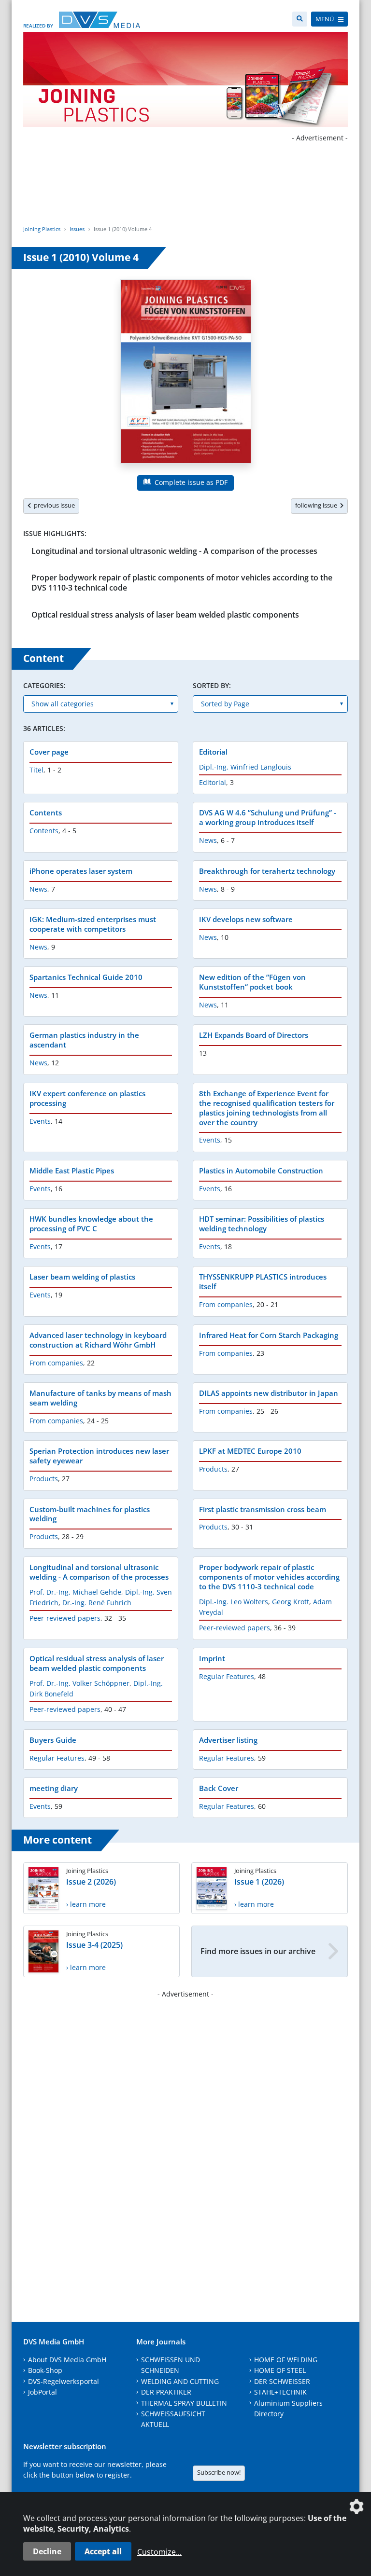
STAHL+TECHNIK (280, 2392)
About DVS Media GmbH (67, 2360)
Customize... (159, 2552)
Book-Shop (45, 2370)
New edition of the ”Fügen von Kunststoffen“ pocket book (252, 982)
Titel (36, 770)
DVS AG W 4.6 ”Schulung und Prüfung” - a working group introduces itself (268, 817)
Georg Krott (291, 1602)
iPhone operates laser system (81, 871)
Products (44, 1479)
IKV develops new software (246, 919)
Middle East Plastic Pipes (72, 1171)
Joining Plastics (42, 229)
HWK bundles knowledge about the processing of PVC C (91, 1224)
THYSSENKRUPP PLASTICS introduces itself (263, 1281)
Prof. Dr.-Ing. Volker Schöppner (79, 1683)
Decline (47, 2551)
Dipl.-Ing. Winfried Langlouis (245, 767)
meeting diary (54, 1788)
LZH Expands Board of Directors (254, 1035)
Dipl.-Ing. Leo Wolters (234, 1602)
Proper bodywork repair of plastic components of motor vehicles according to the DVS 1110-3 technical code (182, 583)
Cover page (49, 752)
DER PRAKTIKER (166, 2392)
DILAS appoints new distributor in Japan (269, 1393)
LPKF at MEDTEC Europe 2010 (250, 1451)
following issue (318, 505)
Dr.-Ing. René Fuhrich (97, 1603)
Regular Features (227, 1676)
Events (40, 1121)
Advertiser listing (228, 1740)
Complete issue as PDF (190, 482)
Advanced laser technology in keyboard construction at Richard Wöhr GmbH (98, 1340)
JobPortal (43, 2392)
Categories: (44, 685)
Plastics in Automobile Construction (261, 1171)
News (208, 840)
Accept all (103, 2551)
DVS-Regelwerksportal (64, 2381)
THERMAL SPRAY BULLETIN (184, 2403)
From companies (226, 1304)
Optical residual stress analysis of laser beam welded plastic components (165, 615)
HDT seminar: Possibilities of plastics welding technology (262, 1224)
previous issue (53, 505)
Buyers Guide (53, 1740)
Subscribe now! (219, 2472)
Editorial (213, 752)
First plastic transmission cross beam (263, 1509)
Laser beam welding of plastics (82, 1277)
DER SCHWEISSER (282, 2381)
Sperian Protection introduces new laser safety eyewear (99, 1456)
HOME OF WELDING (286, 2360)
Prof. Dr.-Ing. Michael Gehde (75, 1592)
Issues (77, 229)
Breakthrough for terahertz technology (267, 871)
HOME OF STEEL (280, 2370)
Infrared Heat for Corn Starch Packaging (269, 1335)
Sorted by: (212, 685)
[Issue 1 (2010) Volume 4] (186, 373)
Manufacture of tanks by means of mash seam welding (100, 1398)
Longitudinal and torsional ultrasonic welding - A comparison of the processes (174, 551)
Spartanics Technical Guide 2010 (86, 977)
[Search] (300, 19)
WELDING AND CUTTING (180, 2381)
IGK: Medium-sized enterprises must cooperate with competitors (93, 924)
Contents (46, 813)
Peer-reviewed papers (65, 1618)
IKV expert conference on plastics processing (87, 1098)
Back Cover (219, 1788)
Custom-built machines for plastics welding (90, 1514)
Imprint (212, 1658)
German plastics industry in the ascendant (84, 1040)
